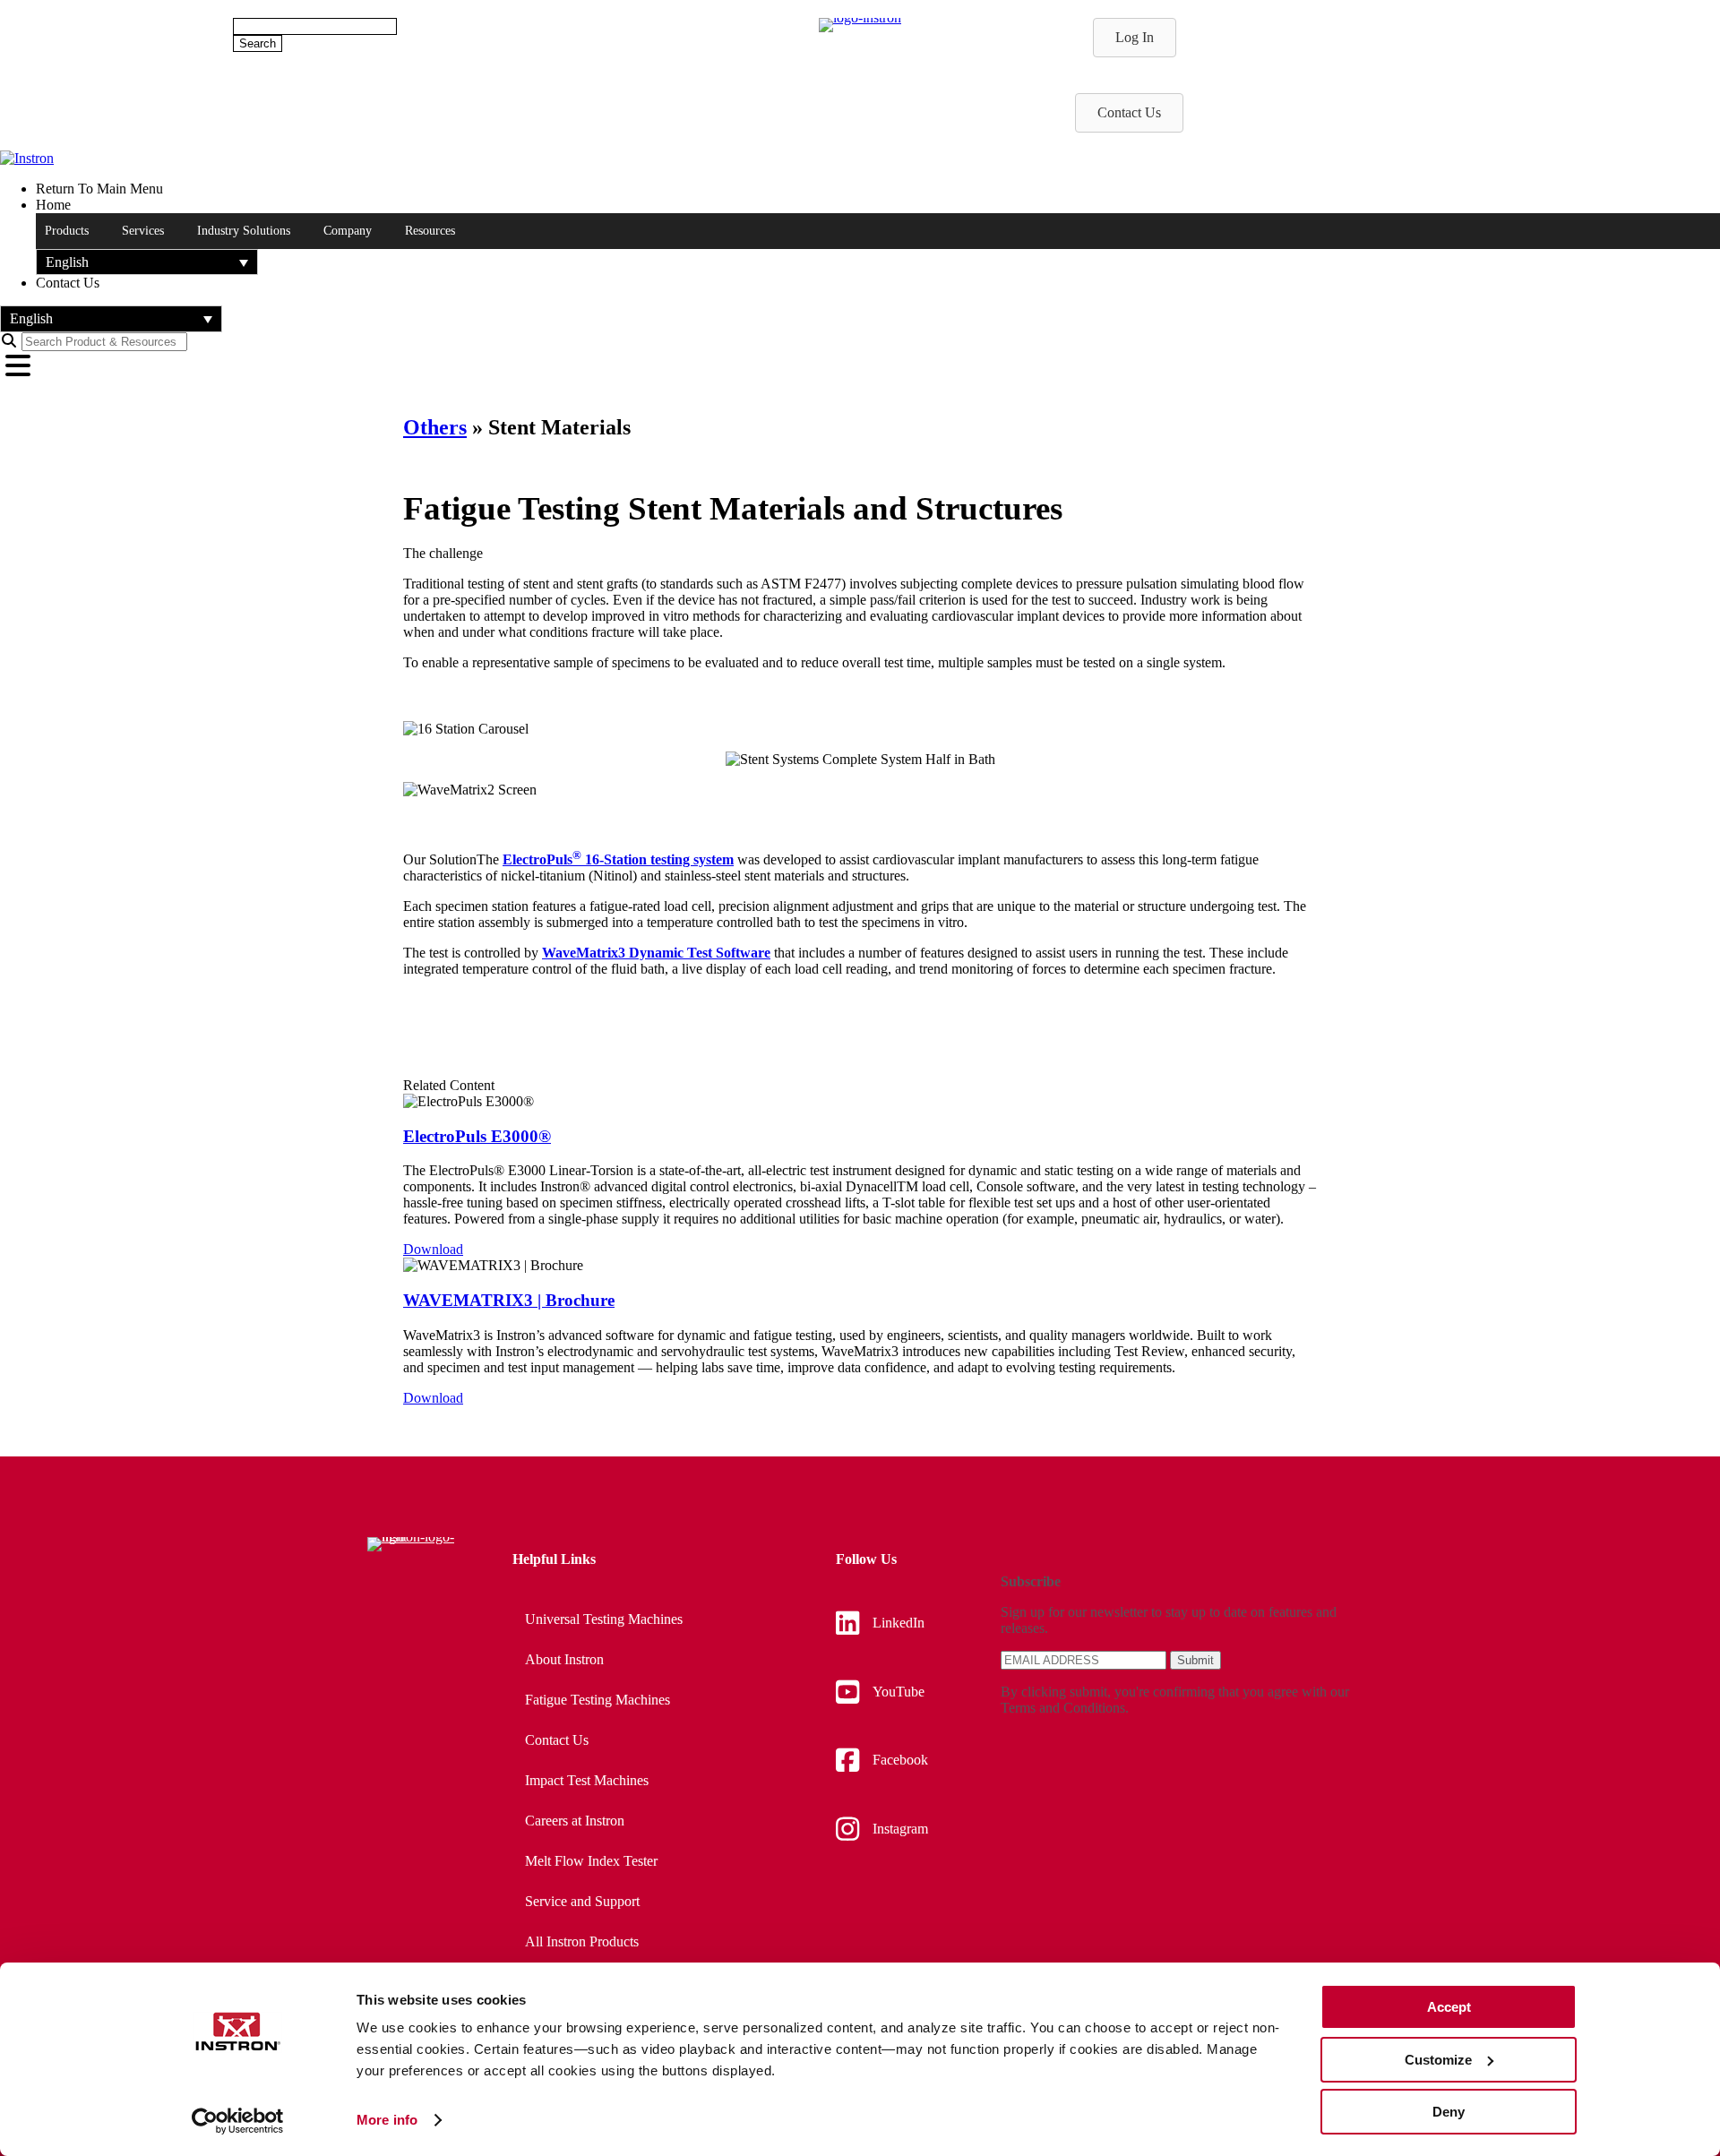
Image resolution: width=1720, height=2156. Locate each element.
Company (348, 231)
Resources (430, 231)
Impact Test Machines (587, 1780)
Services (143, 231)
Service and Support (582, 1901)
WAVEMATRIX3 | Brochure (509, 1300)
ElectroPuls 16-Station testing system (618, 859)
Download (433, 1249)
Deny (1449, 2112)
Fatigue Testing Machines (598, 1700)
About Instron (564, 1659)
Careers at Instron (575, 1821)
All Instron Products (582, 1941)
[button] (147, 262)
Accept (1449, 2007)
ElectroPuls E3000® (477, 1136)
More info (387, 2120)
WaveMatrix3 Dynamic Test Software (656, 953)
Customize (1438, 2060)
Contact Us (557, 1740)
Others (435, 427)
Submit (1195, 1660)
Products (67, 231)
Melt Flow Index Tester (591, 1861)
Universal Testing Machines (604, 1619)
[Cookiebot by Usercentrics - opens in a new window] (238, 2121)
